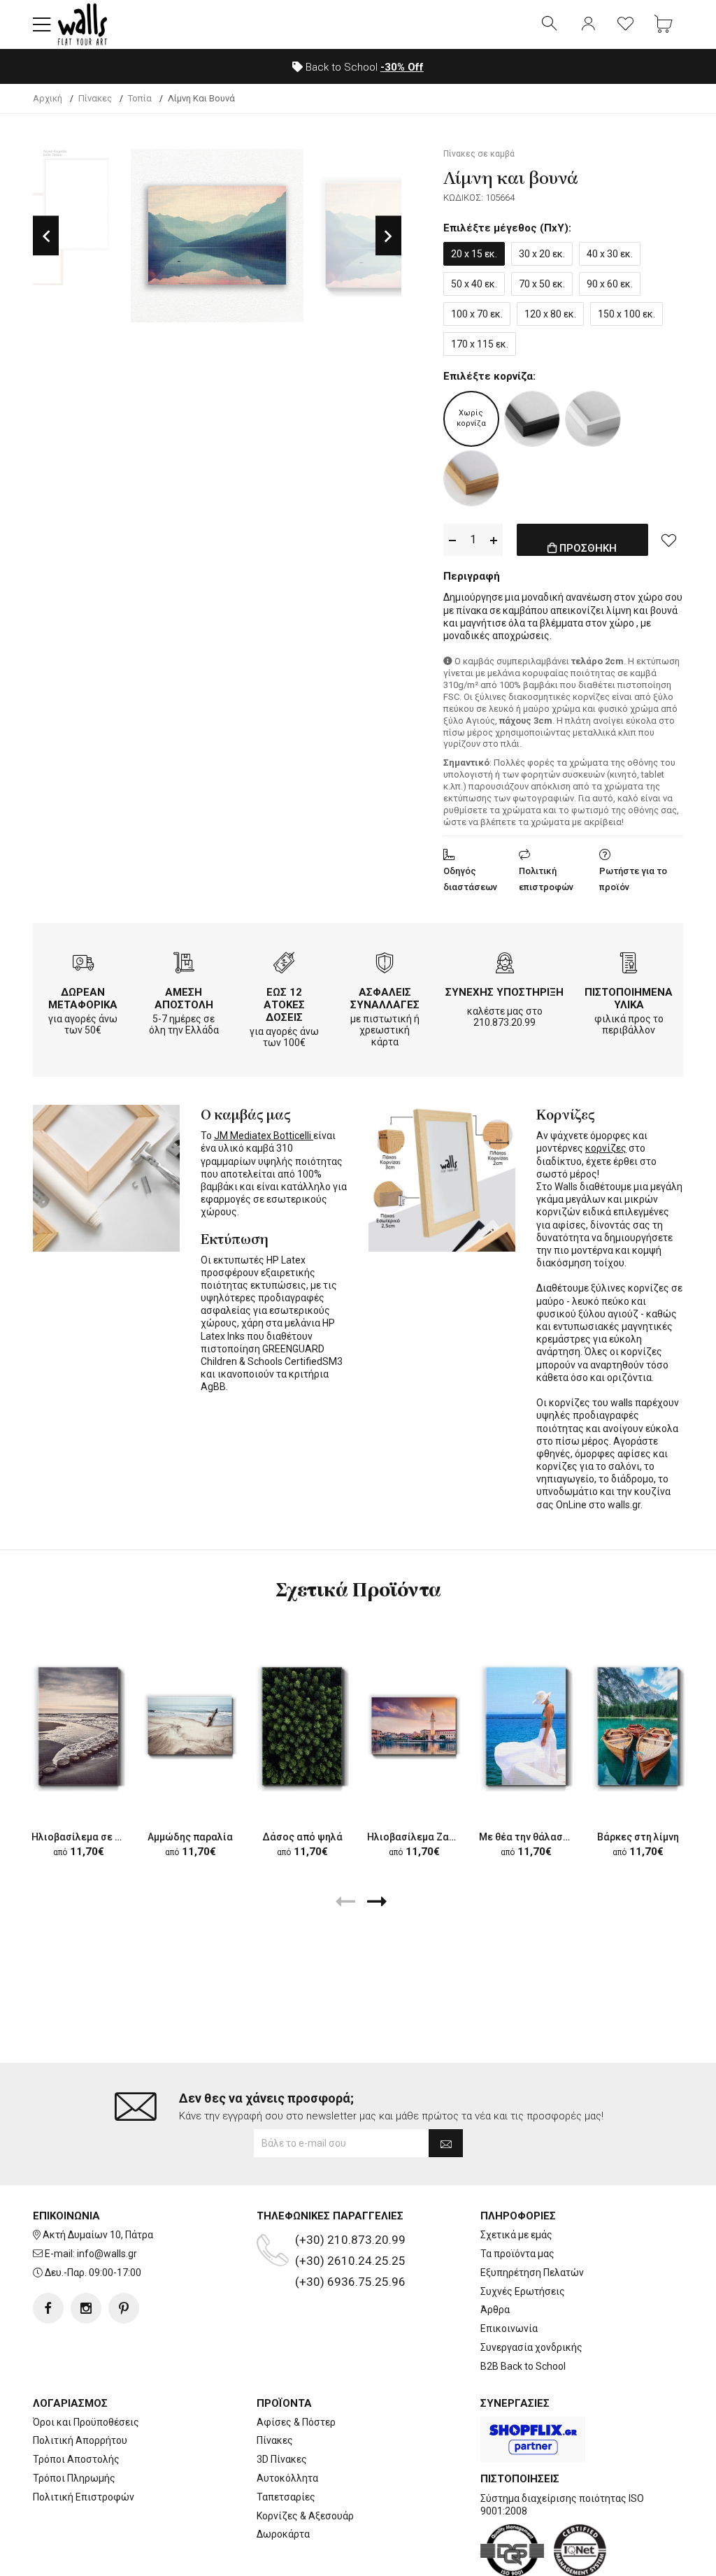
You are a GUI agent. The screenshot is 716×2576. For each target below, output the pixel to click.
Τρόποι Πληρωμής (74, 2478)
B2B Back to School (523, 2366)
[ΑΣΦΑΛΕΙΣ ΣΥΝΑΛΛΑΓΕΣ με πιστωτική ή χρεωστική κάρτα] (385, 965)
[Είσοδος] (588, 24)
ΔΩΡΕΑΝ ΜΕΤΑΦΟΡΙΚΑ (83, 999)
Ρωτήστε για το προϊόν (633, 879)
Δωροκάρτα (283, 2534)
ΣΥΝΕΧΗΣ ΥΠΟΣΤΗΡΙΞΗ (504, 992)
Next (388, 235)
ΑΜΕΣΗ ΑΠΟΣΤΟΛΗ (184, 999)
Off (402, 67)
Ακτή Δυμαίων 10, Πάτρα (98, 2235)
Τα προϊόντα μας (517, 2254)
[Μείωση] (452, 540)
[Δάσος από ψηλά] (302, 1726)
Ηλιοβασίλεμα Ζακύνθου (425, 1837)
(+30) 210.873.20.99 (350, 2240)
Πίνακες (275, 2440)
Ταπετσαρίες (286, 2497)
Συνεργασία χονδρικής (531, 2347)
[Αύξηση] (494, 540)
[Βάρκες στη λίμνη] (638, 1726)
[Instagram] (86, 2308)
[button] (42, 24)
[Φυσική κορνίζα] (471, 478)
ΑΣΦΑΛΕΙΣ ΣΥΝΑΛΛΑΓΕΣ (385, 999)
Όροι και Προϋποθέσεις (86, 2422)
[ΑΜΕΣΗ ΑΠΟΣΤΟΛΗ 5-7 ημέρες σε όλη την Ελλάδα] (184, 965)
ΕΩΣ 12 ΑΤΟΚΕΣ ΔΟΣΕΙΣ (284, 1005)
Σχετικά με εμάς (516, 2235)
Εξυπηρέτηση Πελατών (532, 2273)
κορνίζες (606, 1148)
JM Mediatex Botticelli (264, 1136)
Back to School (363, 67)
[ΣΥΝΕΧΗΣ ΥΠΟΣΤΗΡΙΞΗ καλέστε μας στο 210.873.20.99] (505, 965)
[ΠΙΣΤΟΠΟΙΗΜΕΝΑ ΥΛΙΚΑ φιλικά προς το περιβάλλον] (629, 965)
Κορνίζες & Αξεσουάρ (305, 2516)
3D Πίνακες (282, 2459)
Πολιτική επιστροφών (546, 879)
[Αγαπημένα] (626, 24)
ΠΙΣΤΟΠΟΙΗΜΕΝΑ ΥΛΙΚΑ (629, 999)
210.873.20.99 (504, 1022)
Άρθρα (495, 2310)
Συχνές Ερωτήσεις (523, 2291)
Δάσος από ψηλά (302, 1837)
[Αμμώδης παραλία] (190, 1726)
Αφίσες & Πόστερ (296, 2422)
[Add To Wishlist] (669, 540)
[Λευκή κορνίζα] (593, 419)
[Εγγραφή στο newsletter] (446, 2143)
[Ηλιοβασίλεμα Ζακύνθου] (414, 1726)
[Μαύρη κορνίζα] (532, 419)
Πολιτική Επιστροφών (84, 2497)
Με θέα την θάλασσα (527, 1837)
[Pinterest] (124, 2308)
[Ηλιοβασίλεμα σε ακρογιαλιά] (78, 1726)
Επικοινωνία (509, 2328)
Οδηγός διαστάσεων (470, 879)
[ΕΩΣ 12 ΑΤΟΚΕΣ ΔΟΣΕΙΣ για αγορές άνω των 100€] (284, 965)
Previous (46, 235)
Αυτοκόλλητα (287, 2478)
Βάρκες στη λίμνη (638, 1837)
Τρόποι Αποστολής (76, 2459)
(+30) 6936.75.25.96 (350, 2282)
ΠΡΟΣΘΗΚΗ (587, 548)
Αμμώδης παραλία (190, 1837)
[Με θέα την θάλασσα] (526, 1726)
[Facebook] (48, 2308)
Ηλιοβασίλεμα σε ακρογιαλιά (100, 1837)
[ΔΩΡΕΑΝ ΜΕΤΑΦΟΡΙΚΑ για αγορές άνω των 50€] (83, 965)
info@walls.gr (107, 2254)
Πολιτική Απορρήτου (80, 2440)
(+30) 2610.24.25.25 (350, 2261)
